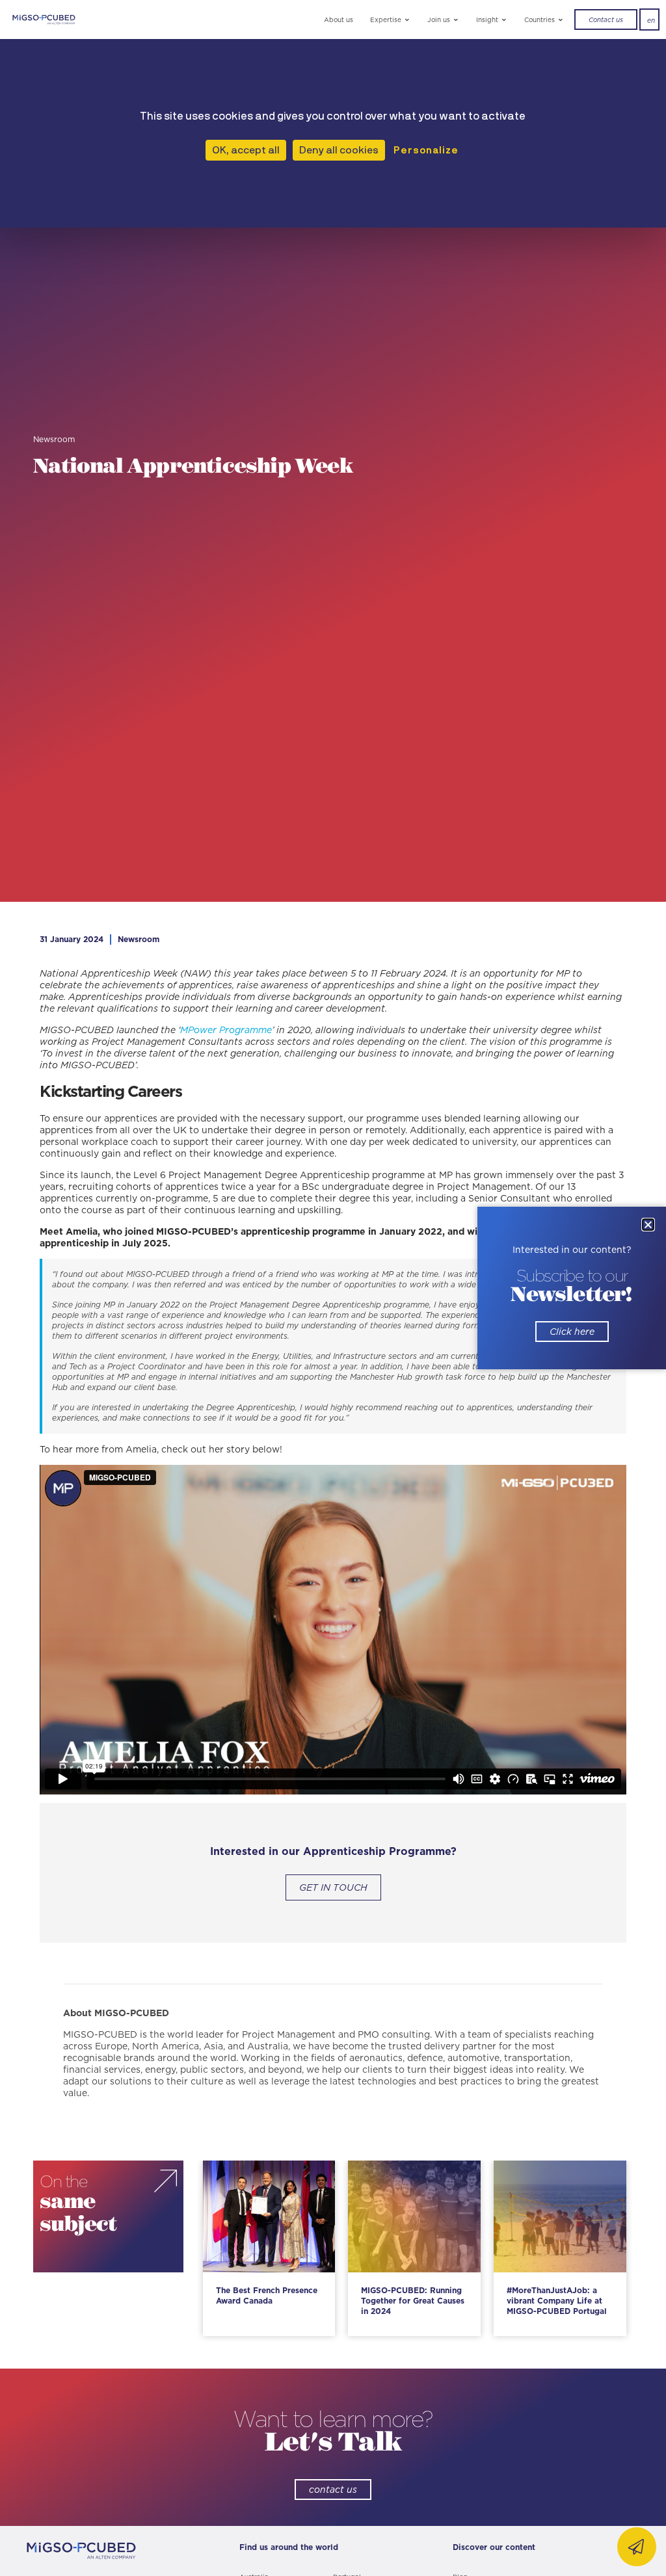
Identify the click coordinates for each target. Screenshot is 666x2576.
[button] (648, 1225)
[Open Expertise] (407, 20)
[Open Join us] (456, 20)
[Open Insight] (504, 20)
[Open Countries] (561, 20)
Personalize (426, 150)
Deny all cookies (339, 150)
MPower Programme (226, 1030)
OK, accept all (246, 150)
